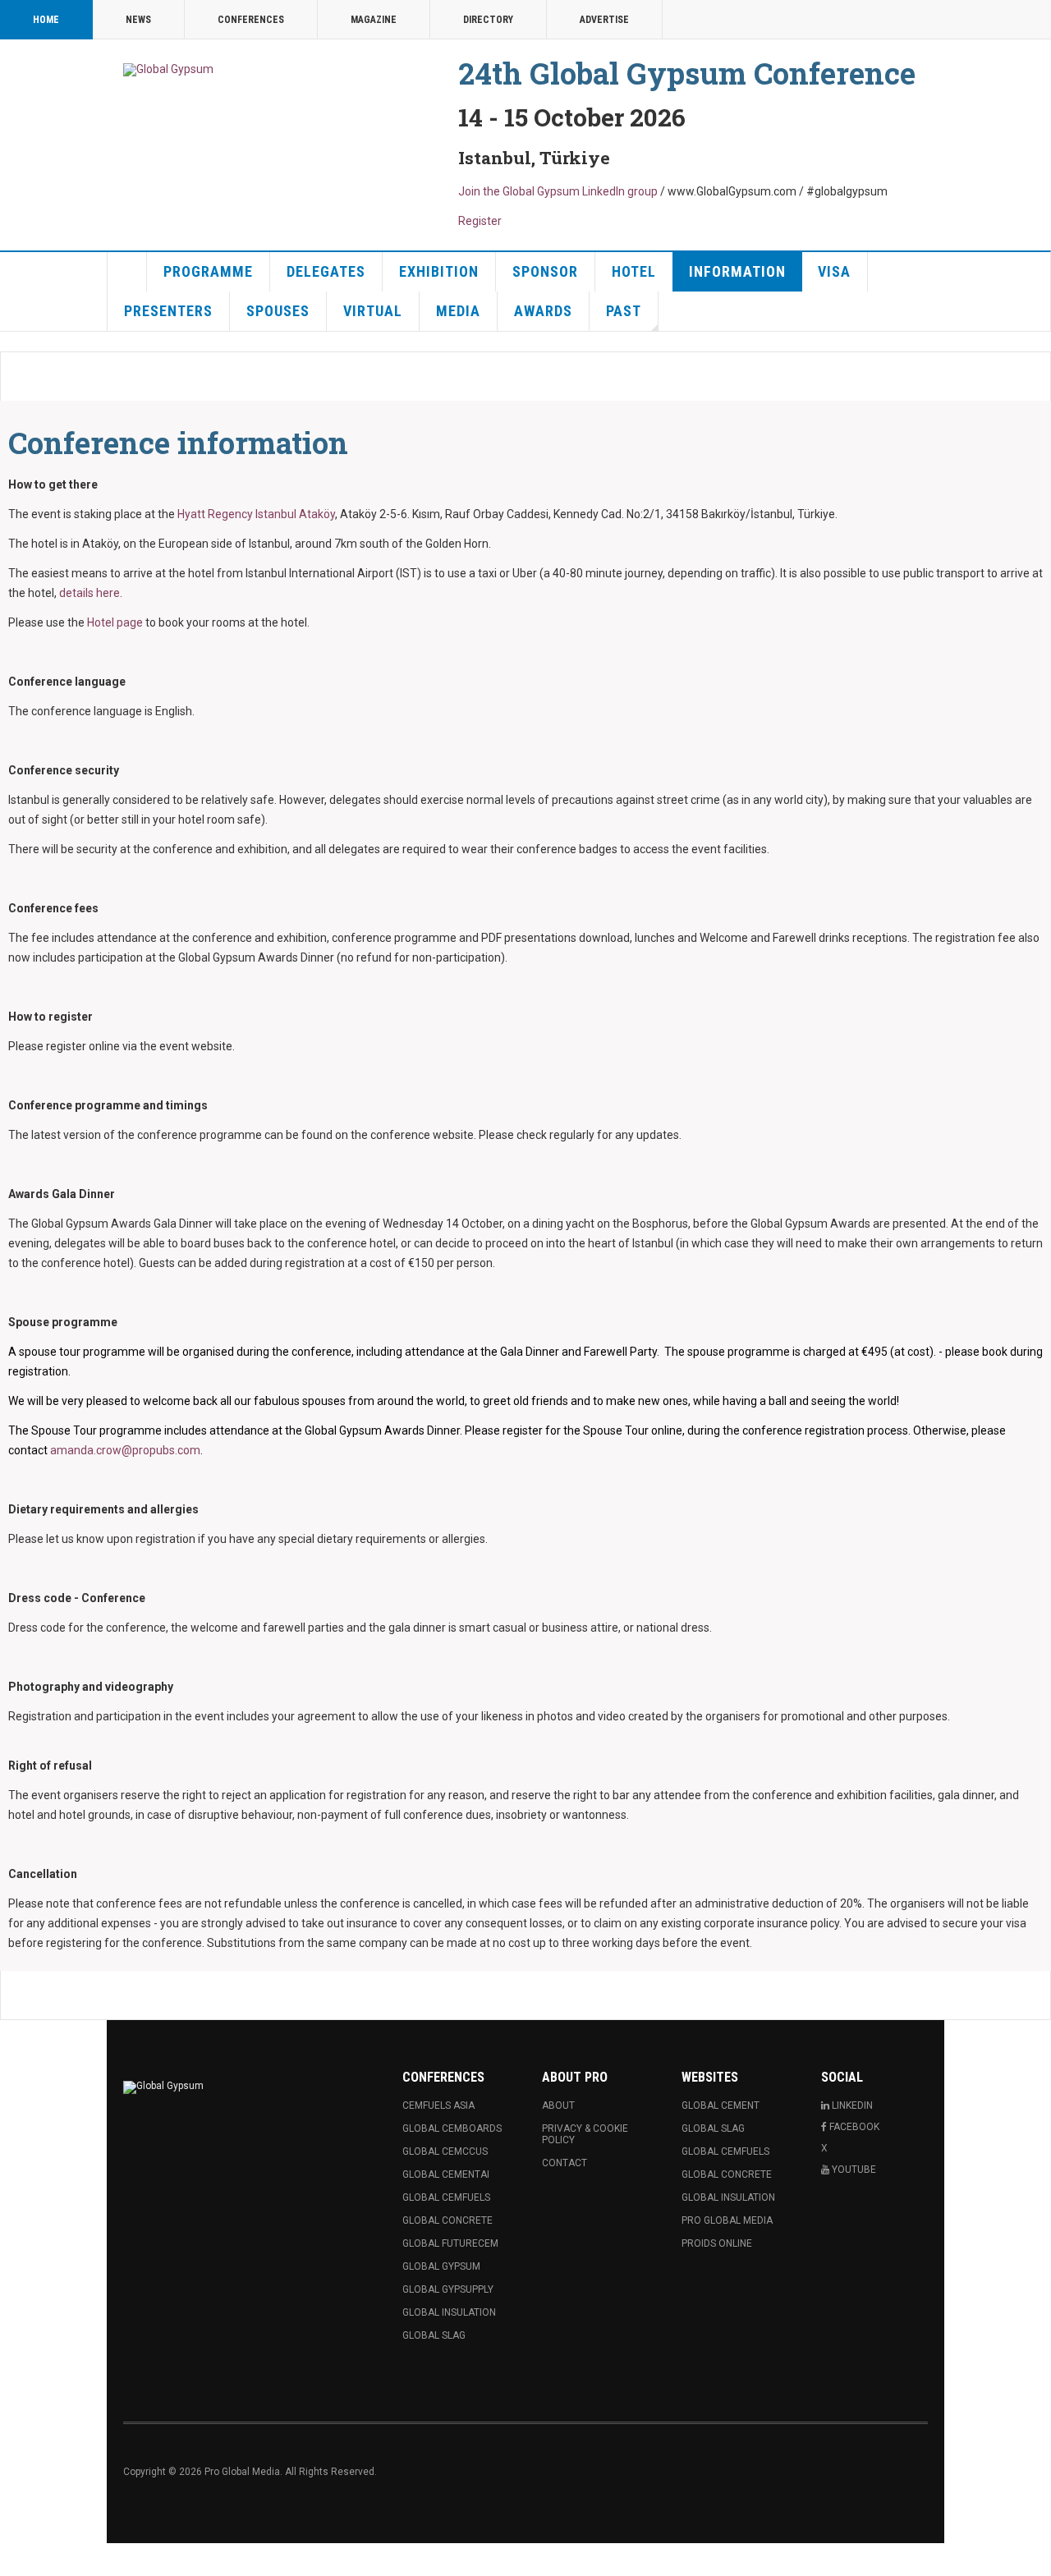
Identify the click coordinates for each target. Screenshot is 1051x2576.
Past (624, 311)
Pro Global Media (727, 2220)
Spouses (278, 311)
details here (89, 593)
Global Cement (721, 2105)
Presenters (168, 311)
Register (480, 221)
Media (458, 311)
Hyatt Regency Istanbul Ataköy (256, 514)
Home (46, 20)
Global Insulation (449, 2312)
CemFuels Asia (438, 2105)
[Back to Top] (16, 2560)
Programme (208, 271)
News (138, 20)
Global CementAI (446, 2174)
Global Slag (434, 2335)
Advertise (604, 20)
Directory (488, 20)
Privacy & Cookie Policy (585, 2134)
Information (737, 271)
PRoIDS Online (717, 2243)
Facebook (853, 2127)
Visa (834, 271)
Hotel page (115, 622)
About (558, 2105)
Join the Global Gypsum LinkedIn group (558, 191)
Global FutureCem (450, 2243)
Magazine (374, 20)
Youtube (853, 2170)
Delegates (326, 271)
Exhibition (439, 271)
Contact (565, 2163)
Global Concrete (447, 2220)
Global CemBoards (452, 2128)
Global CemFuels (446, 2197)
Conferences (251, 20)
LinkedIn (851, 2105)
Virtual (373, 311)
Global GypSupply (448, 2289)
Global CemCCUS (445, 2151)
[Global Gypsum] (168, 70)
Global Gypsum (441, 2266)
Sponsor (545, 271)
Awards (543, 311)
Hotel (634, 271)
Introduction (127, 272)
